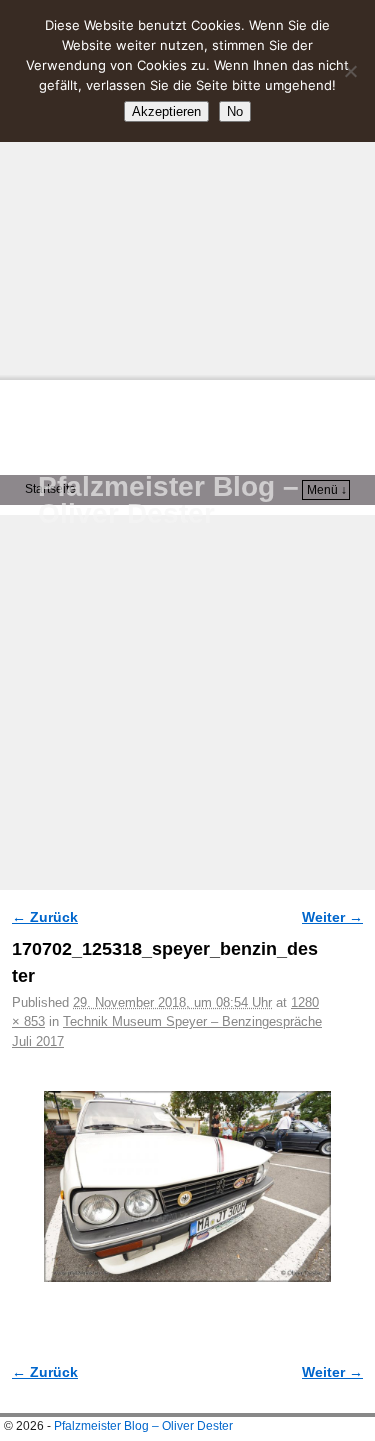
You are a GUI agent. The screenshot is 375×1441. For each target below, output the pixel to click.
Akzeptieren (166, 111)
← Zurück (45, 917)
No (235, 111)
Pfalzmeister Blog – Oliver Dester (168, 500)
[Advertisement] (187, 187)
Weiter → (332, 917)
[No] (350, 71)
